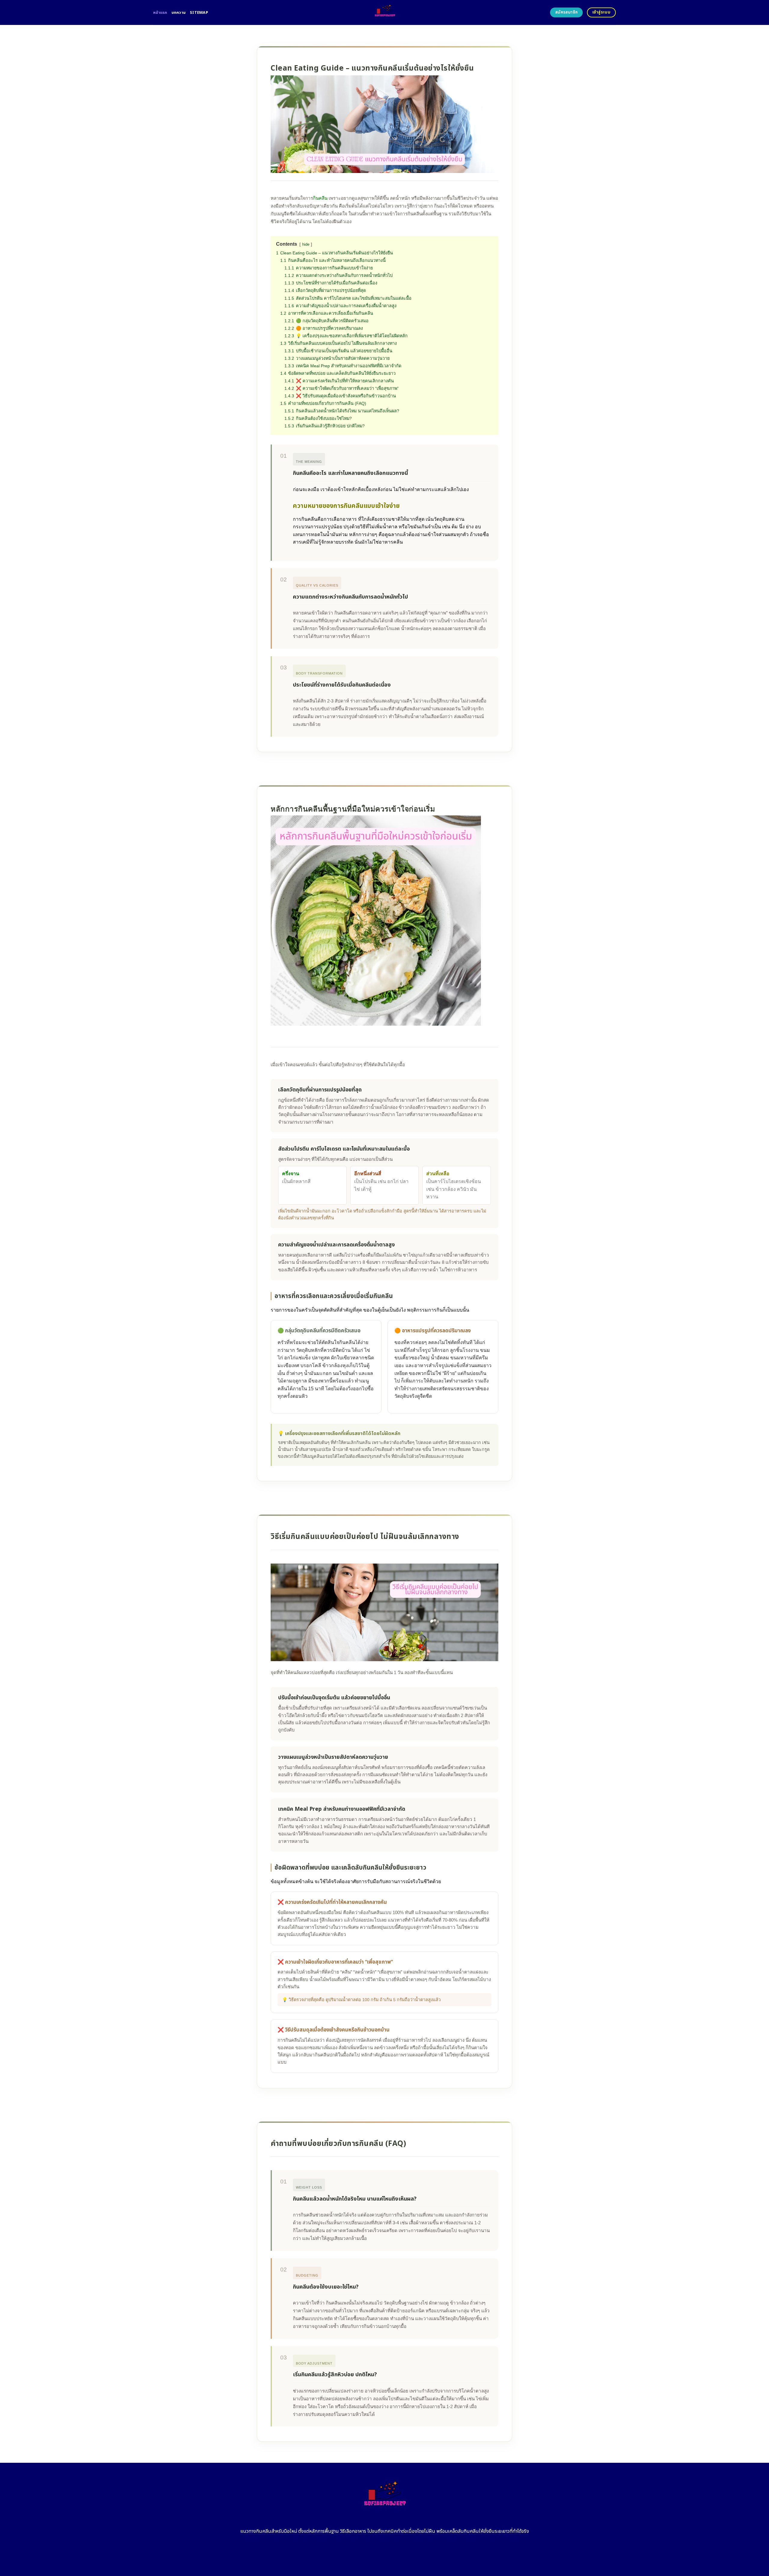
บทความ (179, 13)
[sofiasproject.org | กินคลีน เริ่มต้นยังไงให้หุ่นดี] (385, 12)
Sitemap (199, 13)
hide (306, 244)
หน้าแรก (160, 13)
